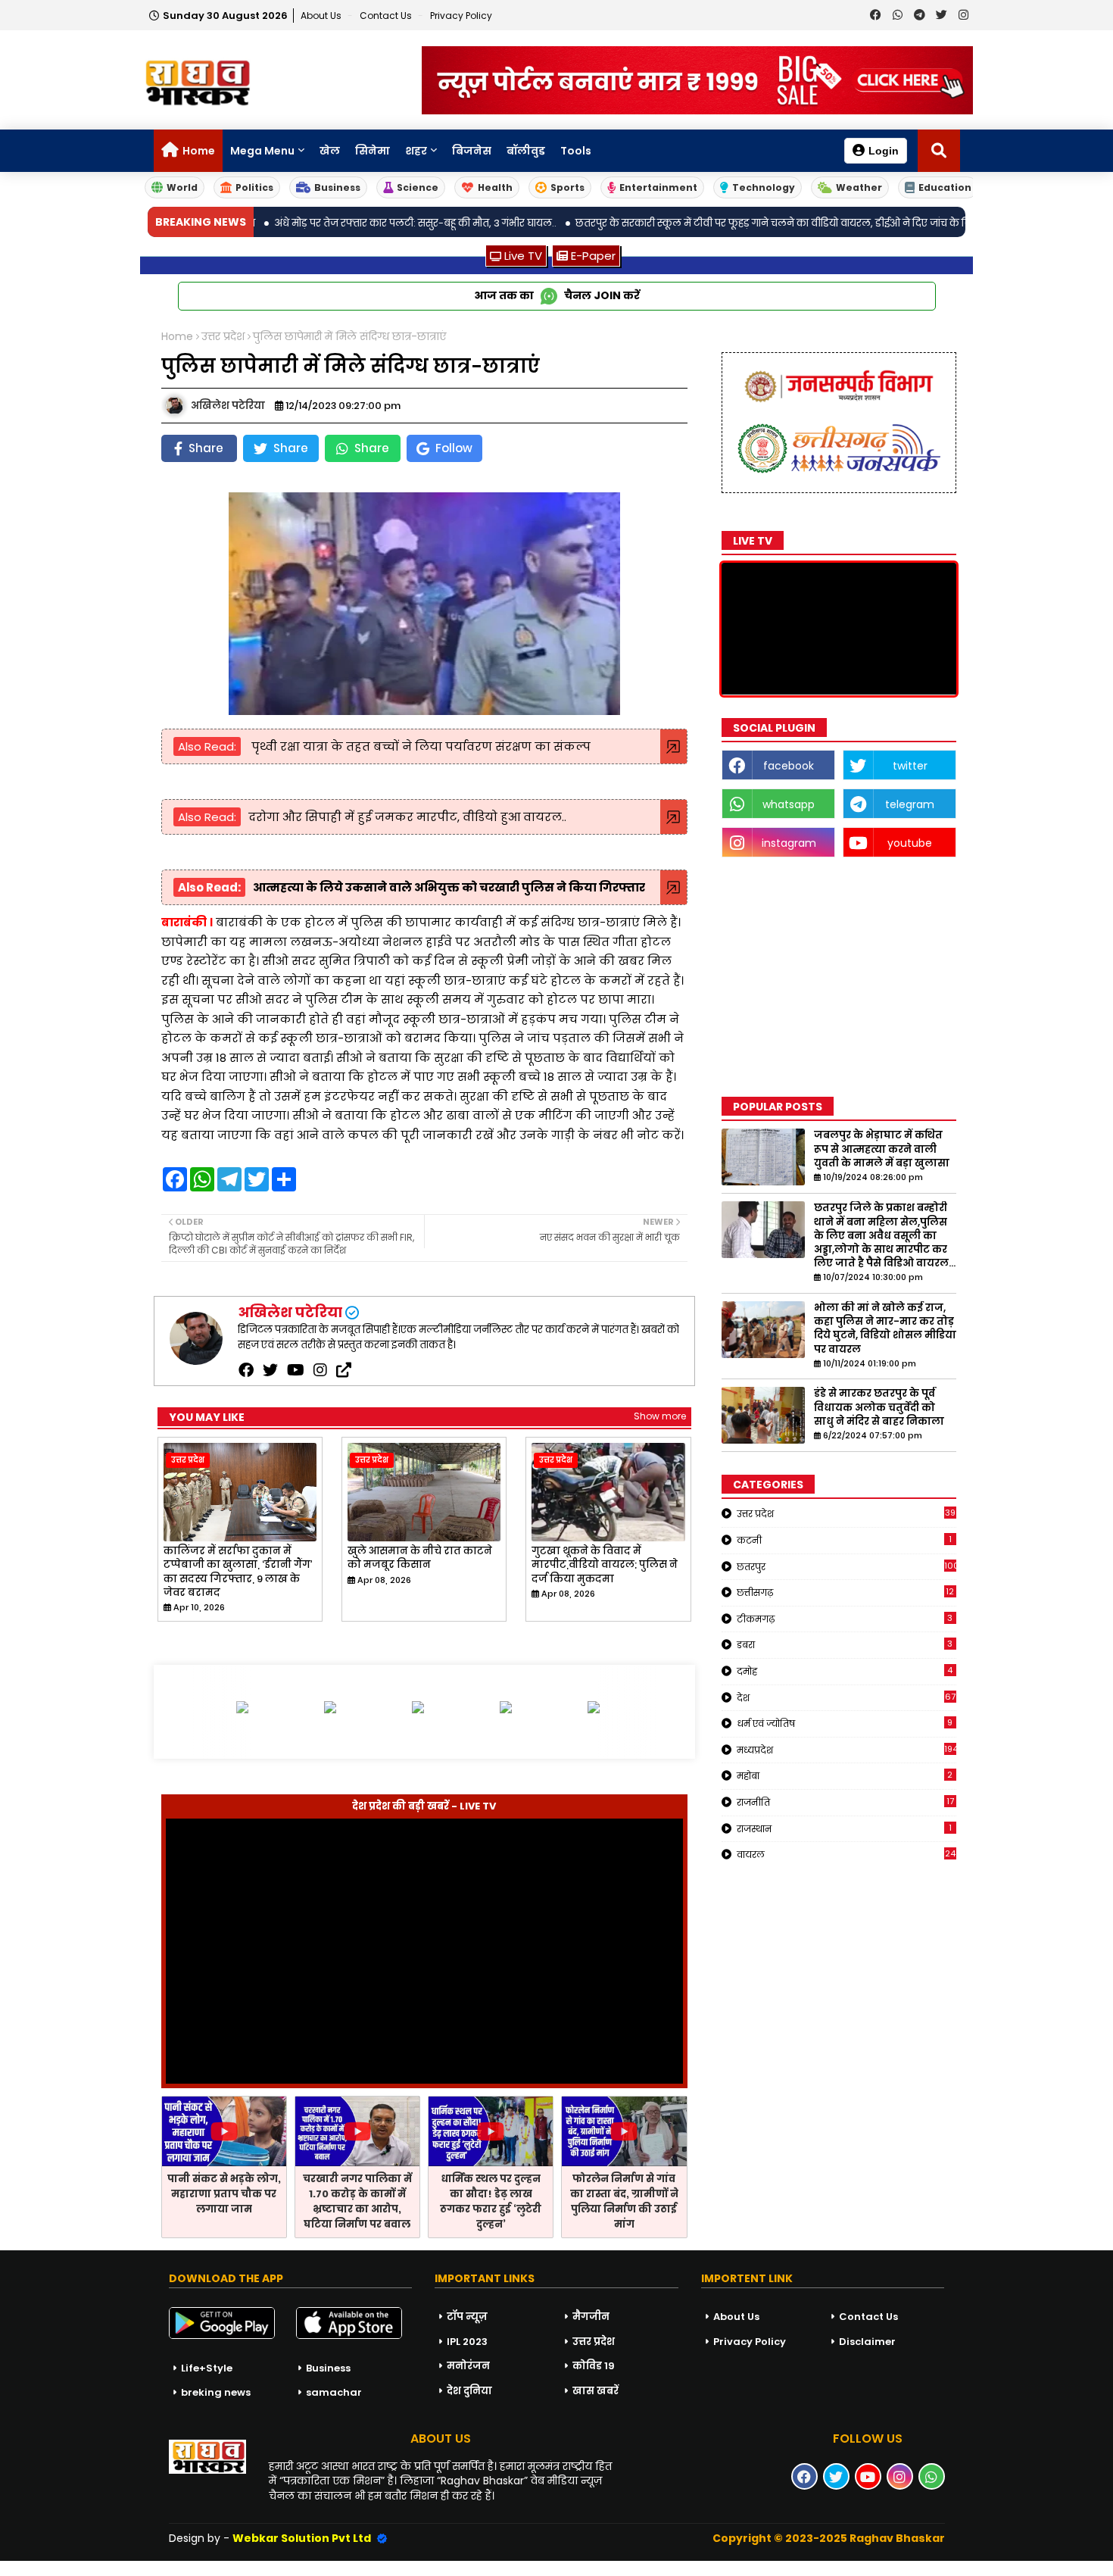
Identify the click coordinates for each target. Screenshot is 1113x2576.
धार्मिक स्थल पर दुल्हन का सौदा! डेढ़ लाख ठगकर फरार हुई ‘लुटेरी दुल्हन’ (491, 2201)
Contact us (387, 16)
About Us (322, 16)
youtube (910, 843)
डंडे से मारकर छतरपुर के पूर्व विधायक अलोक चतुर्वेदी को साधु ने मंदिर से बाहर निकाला (879, 1407)
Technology (764, 187)
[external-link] (344, 1370)
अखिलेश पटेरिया (290, 1312)
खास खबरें (595, 2391)
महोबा (845, 1775)
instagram (789, 843)
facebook (789, 766)
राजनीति (845, 1802)
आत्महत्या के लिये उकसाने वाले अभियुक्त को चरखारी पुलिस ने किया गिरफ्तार (449, 887)
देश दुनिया (469, 2391)
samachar (334, 2392)
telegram (910, 804)
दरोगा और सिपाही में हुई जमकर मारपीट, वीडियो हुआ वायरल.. (407, 817)
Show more (660, 1416)
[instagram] (320, 1370)
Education (945, 187)
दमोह (845, 1671)
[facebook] (246, 1370)
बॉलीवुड (526, 151)
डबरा (845, 1644)
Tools (576, 151)
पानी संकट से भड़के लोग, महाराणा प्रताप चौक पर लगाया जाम (224, 2194)
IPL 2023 (467, 2342)
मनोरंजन (468, 2366)
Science (418, 187)
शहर (416, 151)
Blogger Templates (114, 2568)
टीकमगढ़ (845, 1619)
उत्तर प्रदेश (223, 337)
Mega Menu (262, 151)
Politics (254, 187)
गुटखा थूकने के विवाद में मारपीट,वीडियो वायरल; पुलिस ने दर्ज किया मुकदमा (605, 1565)
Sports (567, 187)
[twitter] (270, 1370)
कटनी (844, 1540)
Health (495, 187)
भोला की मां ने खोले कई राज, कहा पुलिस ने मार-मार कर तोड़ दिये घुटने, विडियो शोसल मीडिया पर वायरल (885, 1329)
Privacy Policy (461, 16)
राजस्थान (844, 1828)
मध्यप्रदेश (846, 1750)
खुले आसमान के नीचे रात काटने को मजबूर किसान (420, 1558)
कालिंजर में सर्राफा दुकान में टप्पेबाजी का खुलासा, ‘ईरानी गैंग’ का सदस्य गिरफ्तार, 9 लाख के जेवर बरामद (238, 1572)
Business (337, 187)
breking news (216, 2392)
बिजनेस (472, 151)
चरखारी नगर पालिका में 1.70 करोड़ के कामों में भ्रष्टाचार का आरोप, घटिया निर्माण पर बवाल (357, 2201)
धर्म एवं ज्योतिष (845, 1723)
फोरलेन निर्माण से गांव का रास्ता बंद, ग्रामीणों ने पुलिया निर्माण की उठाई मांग (624, 2201)
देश (846, 1697)
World (182, 187)
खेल (330, 151)
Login (884, 151)
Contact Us (868, 2317)
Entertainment (658, 187)
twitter (910, 766)
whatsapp (789, 804)
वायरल (846, 1854)
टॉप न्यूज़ (467, 2317)
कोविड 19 (594, 2366)
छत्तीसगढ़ (846, 1592)
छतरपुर (846, 1566)
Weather (859, 187)
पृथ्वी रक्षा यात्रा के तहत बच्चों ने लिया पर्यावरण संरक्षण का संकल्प (419, 746)
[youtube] (296, 1370)
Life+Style (207, 2368)
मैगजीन (591, 2317)
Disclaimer (867, 2342)
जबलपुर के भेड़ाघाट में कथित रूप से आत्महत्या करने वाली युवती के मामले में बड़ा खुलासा (882, 1149)
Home (199, 151)
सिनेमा (373, 151)
